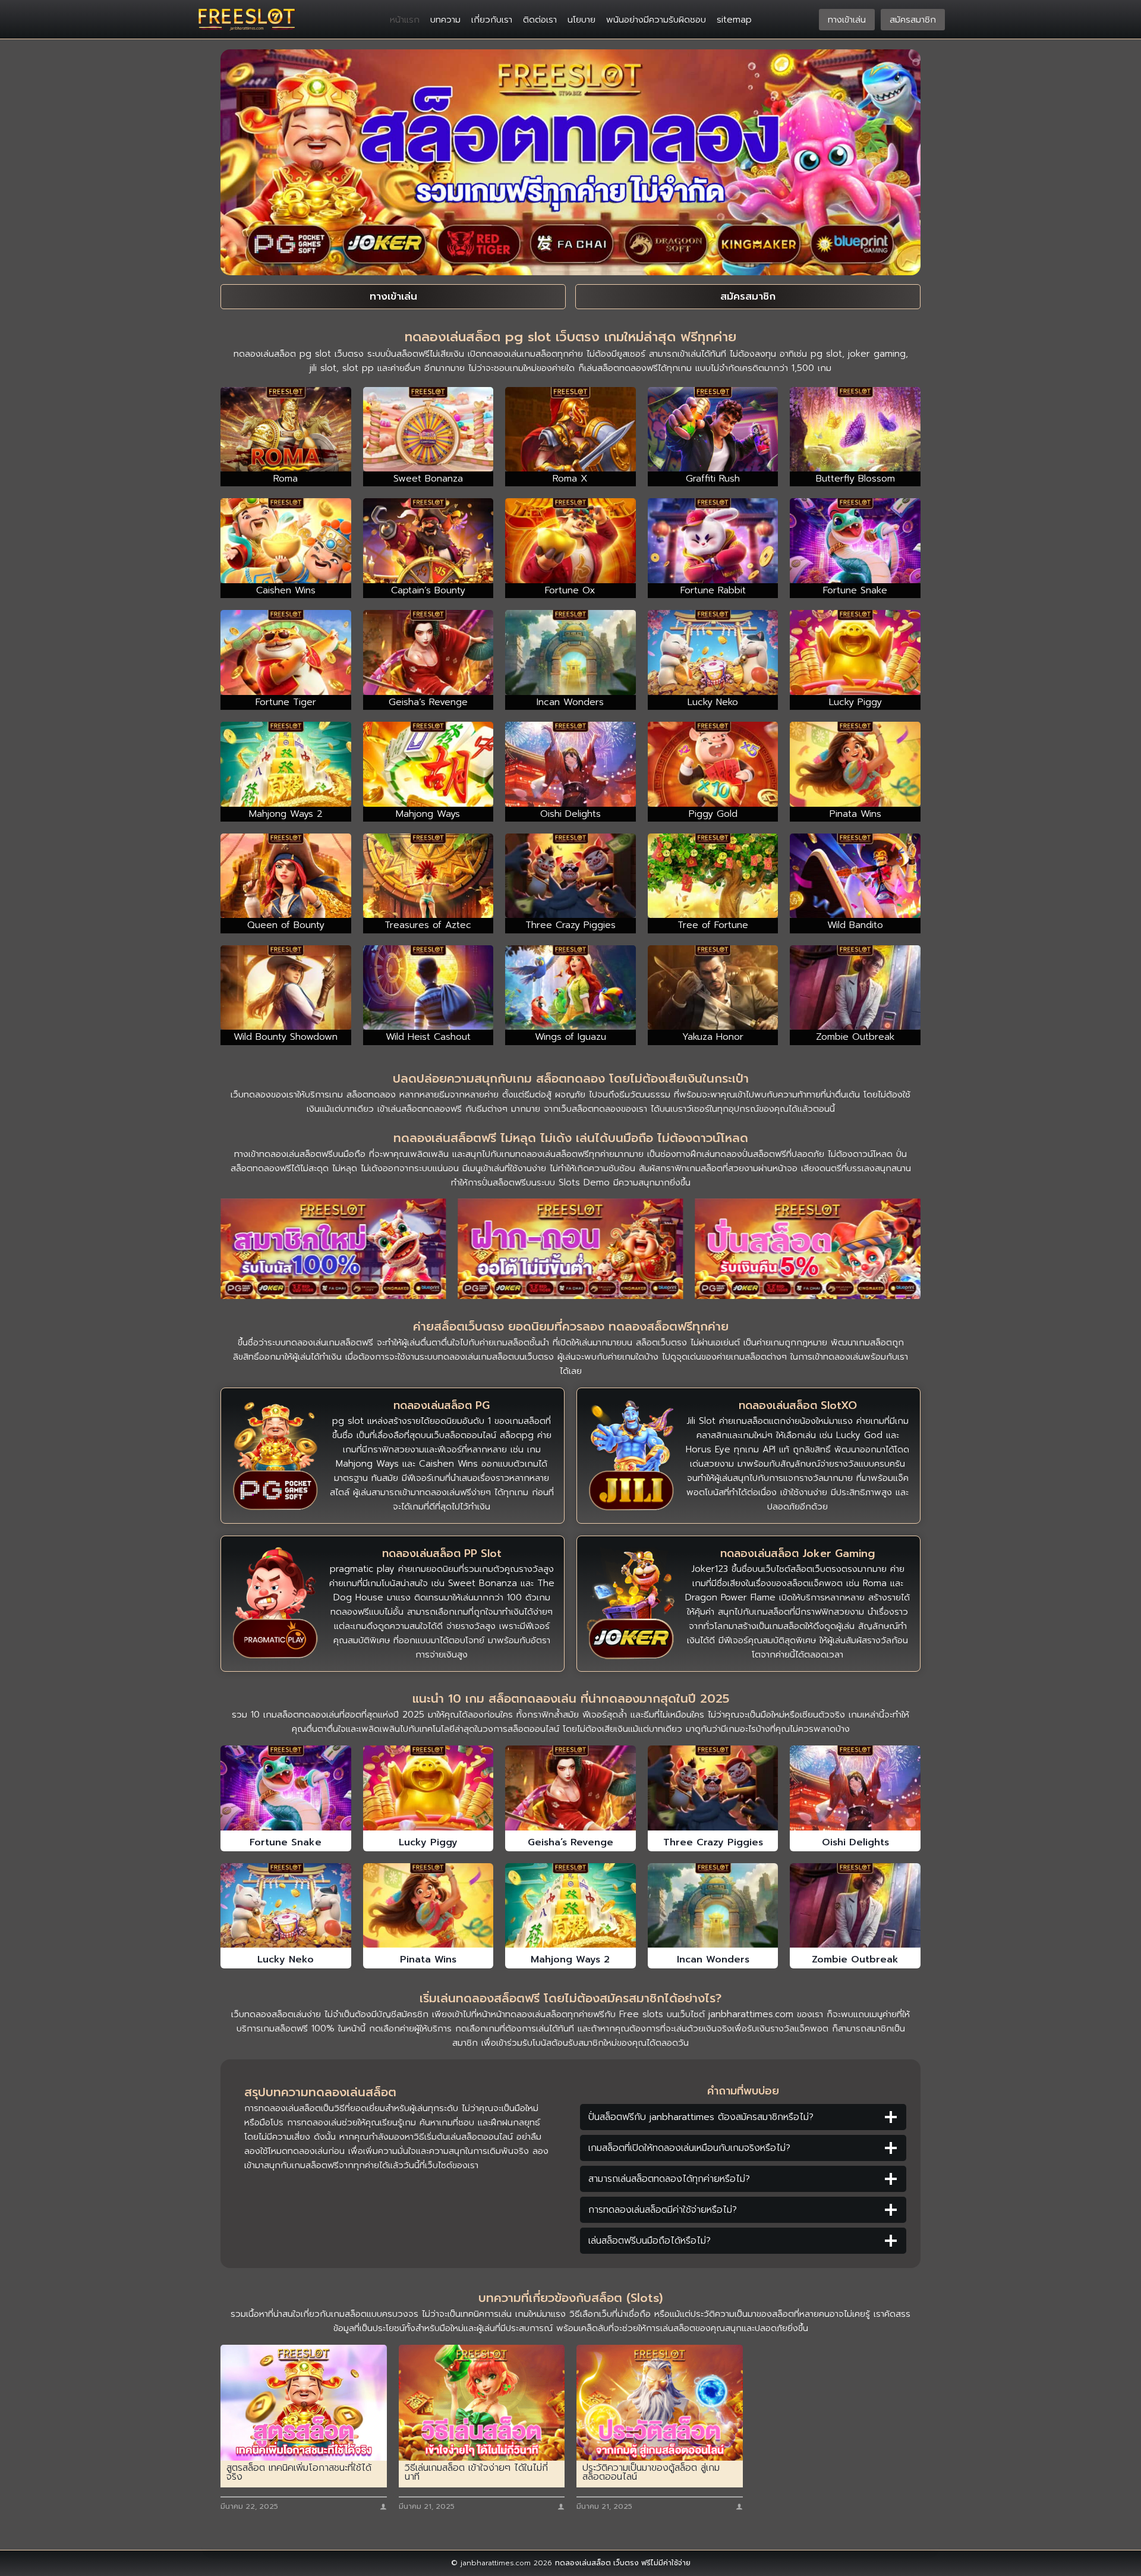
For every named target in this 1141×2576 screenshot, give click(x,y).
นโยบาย (581, 20)
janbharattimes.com (751, 2014)
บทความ (445, 20)
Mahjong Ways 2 (570, 1959)
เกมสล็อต (344, 1342)
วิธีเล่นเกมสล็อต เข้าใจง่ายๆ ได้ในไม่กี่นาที (476, 2473)
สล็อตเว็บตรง (661, 1342)
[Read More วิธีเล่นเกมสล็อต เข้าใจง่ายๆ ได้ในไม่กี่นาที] (482, 2403)
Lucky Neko (286, 1959)
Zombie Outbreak (855, 1959)
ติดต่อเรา (540, 20)
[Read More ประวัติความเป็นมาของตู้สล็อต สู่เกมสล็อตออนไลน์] (660, 2403)
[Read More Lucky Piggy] (428, 1788)
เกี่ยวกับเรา (492, 20)
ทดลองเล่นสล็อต (583, 2563)
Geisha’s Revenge (570, 1842)
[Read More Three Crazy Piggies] (713, 1788)
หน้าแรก (405, 20)
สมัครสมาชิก (913, 20)
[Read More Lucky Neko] (286, 1905)
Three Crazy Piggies (713, 1842)
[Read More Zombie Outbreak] (855, 1905)
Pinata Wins (428, 1959)
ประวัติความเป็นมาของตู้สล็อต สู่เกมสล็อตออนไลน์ (651, 2473)
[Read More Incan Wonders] (713, 1905)
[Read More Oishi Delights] (855, 1788)
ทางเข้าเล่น (847, 20)
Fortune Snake (286, 1842)
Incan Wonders (713, 1959)
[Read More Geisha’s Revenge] (570, 1788)
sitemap (734, 20)
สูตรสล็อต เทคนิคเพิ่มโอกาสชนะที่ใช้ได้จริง (299, 2473)
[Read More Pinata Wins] (428, 1905)
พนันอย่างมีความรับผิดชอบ (656, 20)
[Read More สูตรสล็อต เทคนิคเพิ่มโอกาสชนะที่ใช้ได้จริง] (304, 2403)
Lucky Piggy (428, 1842)
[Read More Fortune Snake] (286, 1788)
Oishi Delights (855, 1842)
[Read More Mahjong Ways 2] (570, 1905)
